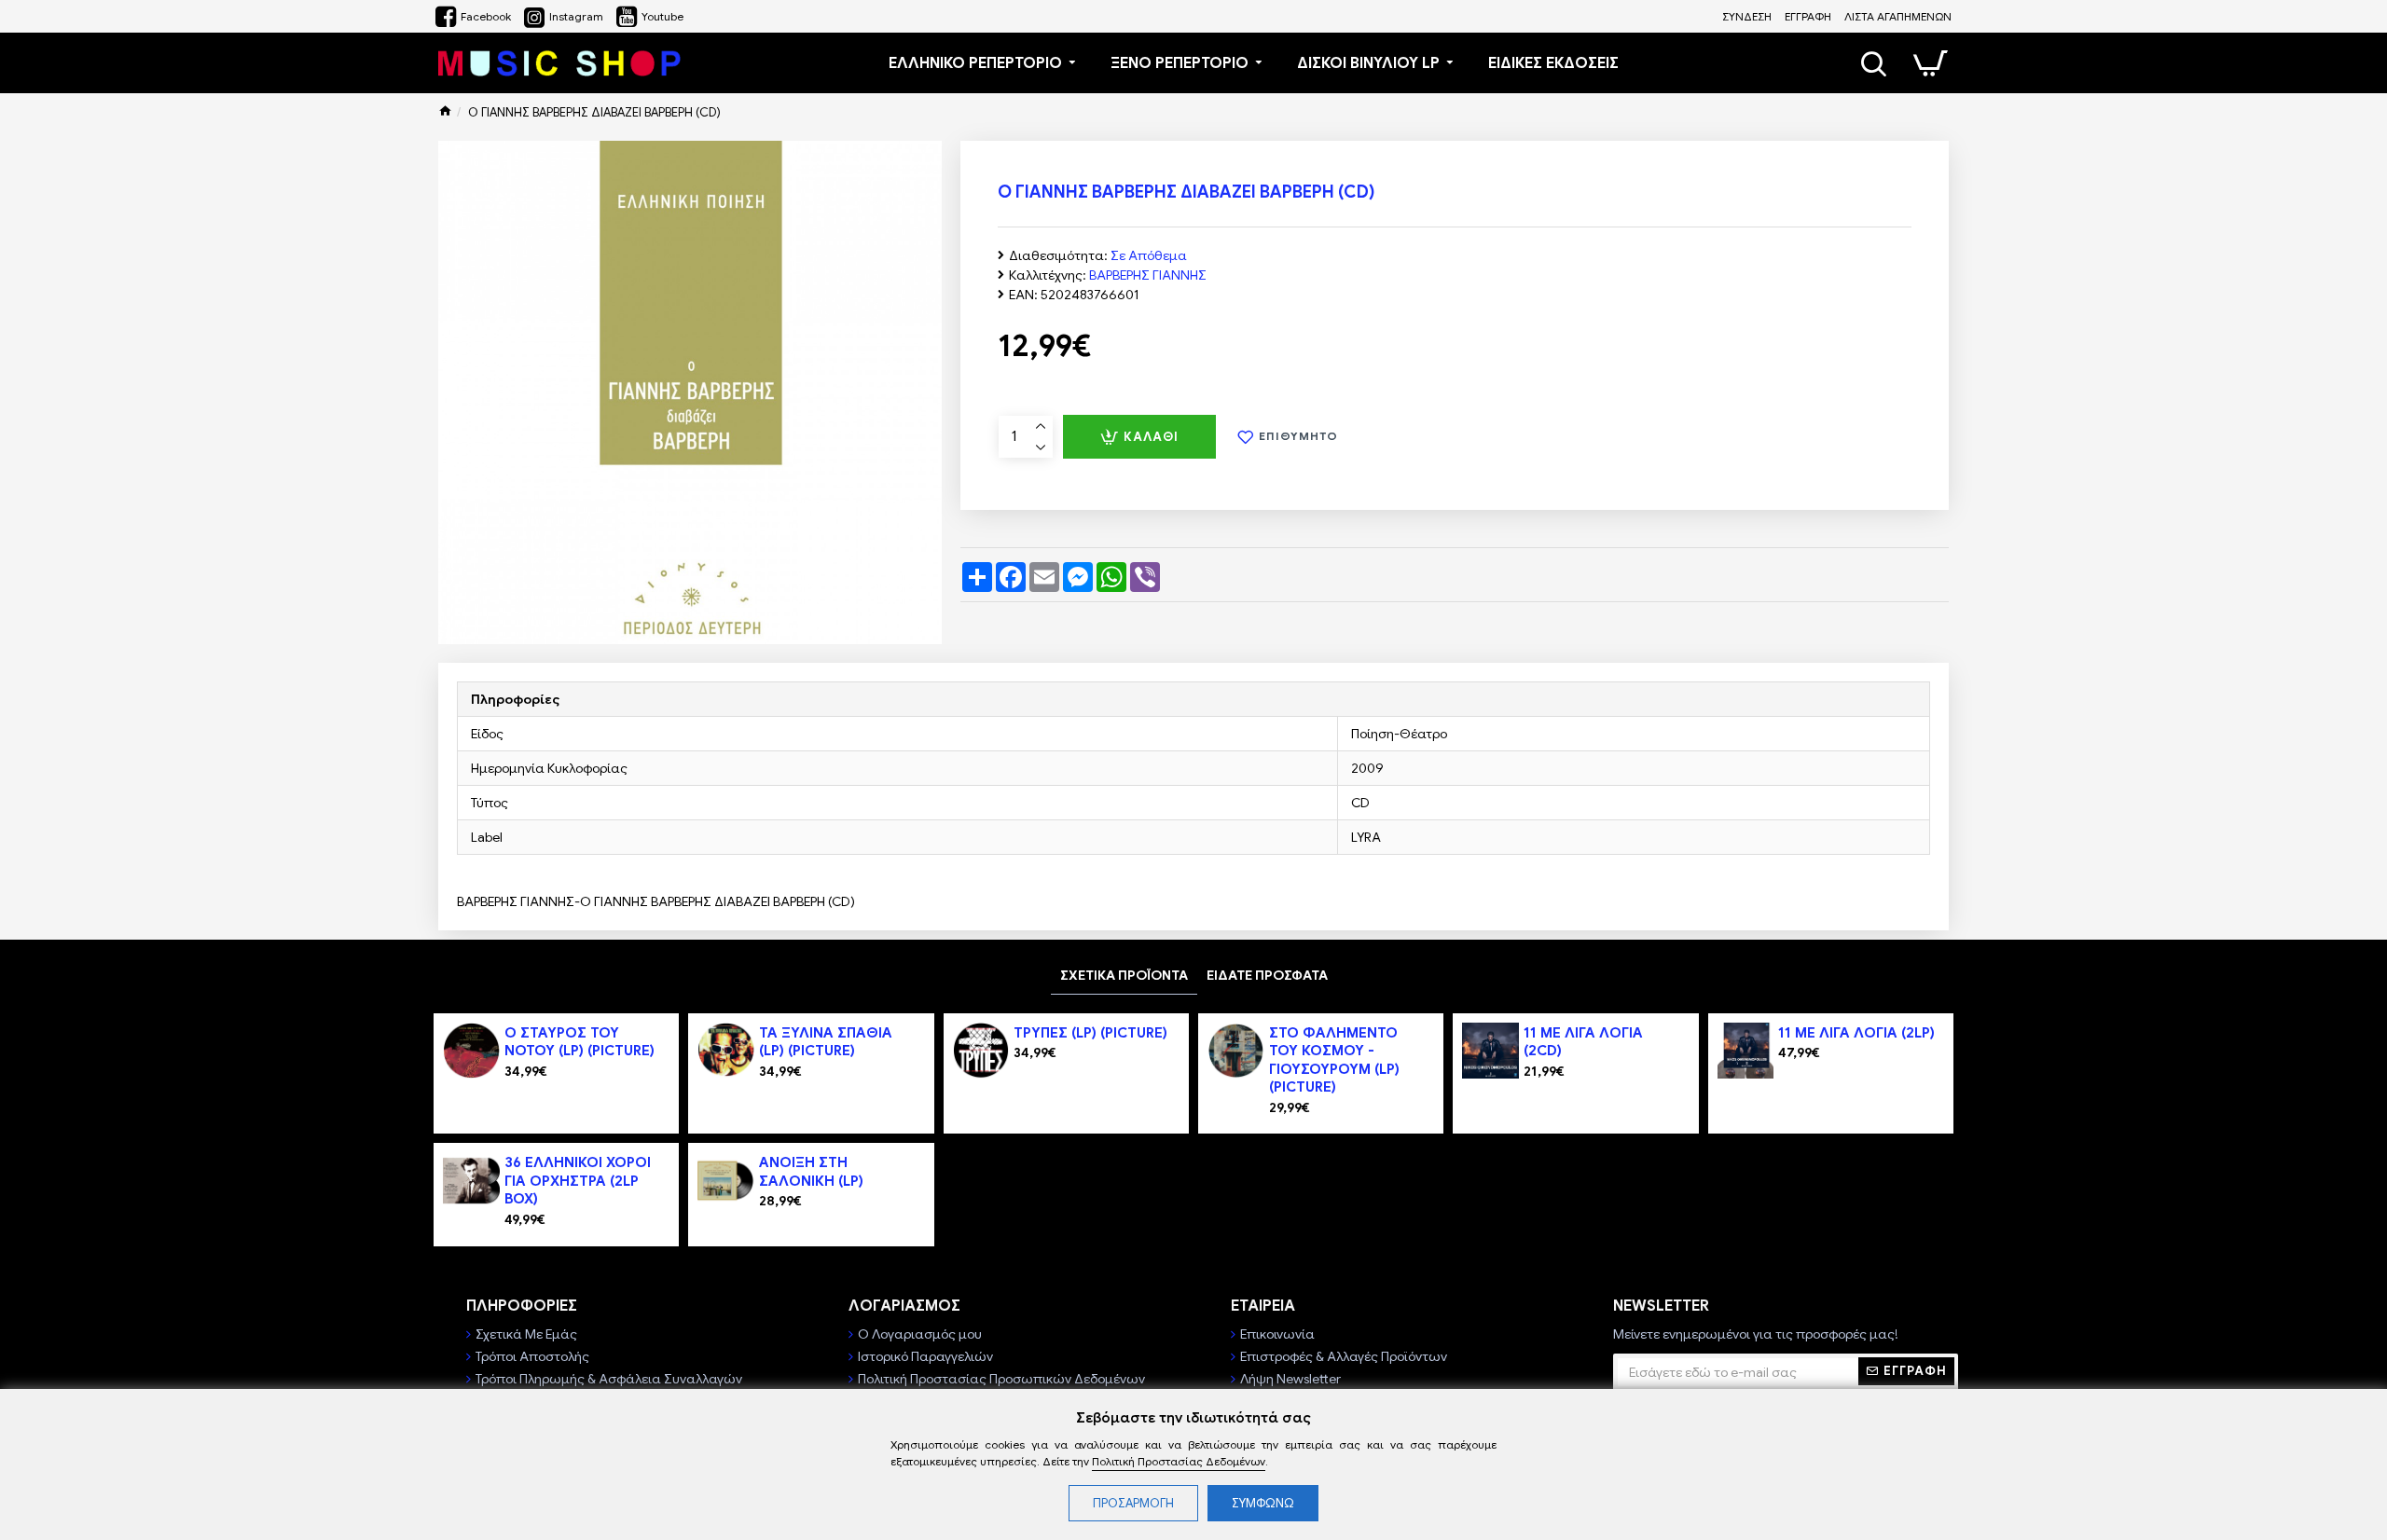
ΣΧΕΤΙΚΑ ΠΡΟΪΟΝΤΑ (1124, 975)
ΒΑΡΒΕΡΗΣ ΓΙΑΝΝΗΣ (1148, 275)
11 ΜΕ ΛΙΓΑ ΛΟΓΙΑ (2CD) (1583, 1042)
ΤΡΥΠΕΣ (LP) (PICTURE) (1090, 1033)
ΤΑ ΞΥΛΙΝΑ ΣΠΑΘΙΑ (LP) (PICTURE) (826, 1042)
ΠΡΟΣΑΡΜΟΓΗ (1133, 1503)
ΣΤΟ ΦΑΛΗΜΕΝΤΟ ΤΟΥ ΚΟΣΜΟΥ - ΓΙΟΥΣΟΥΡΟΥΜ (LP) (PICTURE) (1334, 1060)
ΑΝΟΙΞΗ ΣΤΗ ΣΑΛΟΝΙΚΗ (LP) (811, 1172)
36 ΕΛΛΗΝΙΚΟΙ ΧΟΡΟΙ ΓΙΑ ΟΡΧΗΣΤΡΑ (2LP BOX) (578, 1181)
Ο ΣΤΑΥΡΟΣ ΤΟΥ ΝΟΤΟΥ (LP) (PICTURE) (580, 1042)
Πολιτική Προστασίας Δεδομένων (1179, 1461)
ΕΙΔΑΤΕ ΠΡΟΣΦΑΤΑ (1267, 975)
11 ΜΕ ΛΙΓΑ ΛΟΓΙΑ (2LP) (1856, 1033)
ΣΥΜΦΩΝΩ (1263, 1503)
